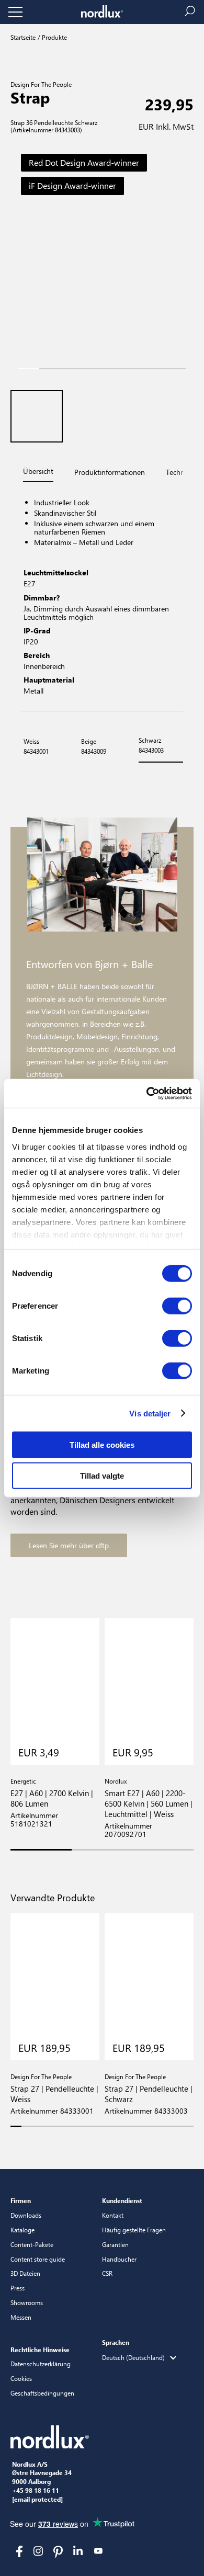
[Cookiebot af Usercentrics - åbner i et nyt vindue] (147, 1093)
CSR (107, 2273)
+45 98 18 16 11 (36, 2491)
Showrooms (27, 2302)
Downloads (26, 2215)
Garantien (115, 2244)
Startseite (23, 37)
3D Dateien (25, 2273)
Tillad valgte (102, 1476)
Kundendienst (122, 2200)
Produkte (54, 37)
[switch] (177, 1306)
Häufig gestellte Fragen (134, 2230)
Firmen (21, 2200)
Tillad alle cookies (102, 1445)
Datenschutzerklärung (41, 2364)
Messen (21, 2317)
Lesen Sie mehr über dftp (69, 1545)
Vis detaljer (150, 1413)
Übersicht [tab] (38, 471)
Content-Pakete (32, 2244)
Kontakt (113, 2215)
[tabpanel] (102, 598)
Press (18, 2288)
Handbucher (119, 2259)
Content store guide (38, 2259)
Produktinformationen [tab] (110, 472)
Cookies (21, 2378)
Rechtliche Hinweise (40, 2350)
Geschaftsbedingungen (42, 2393)
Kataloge (22, 2230)
